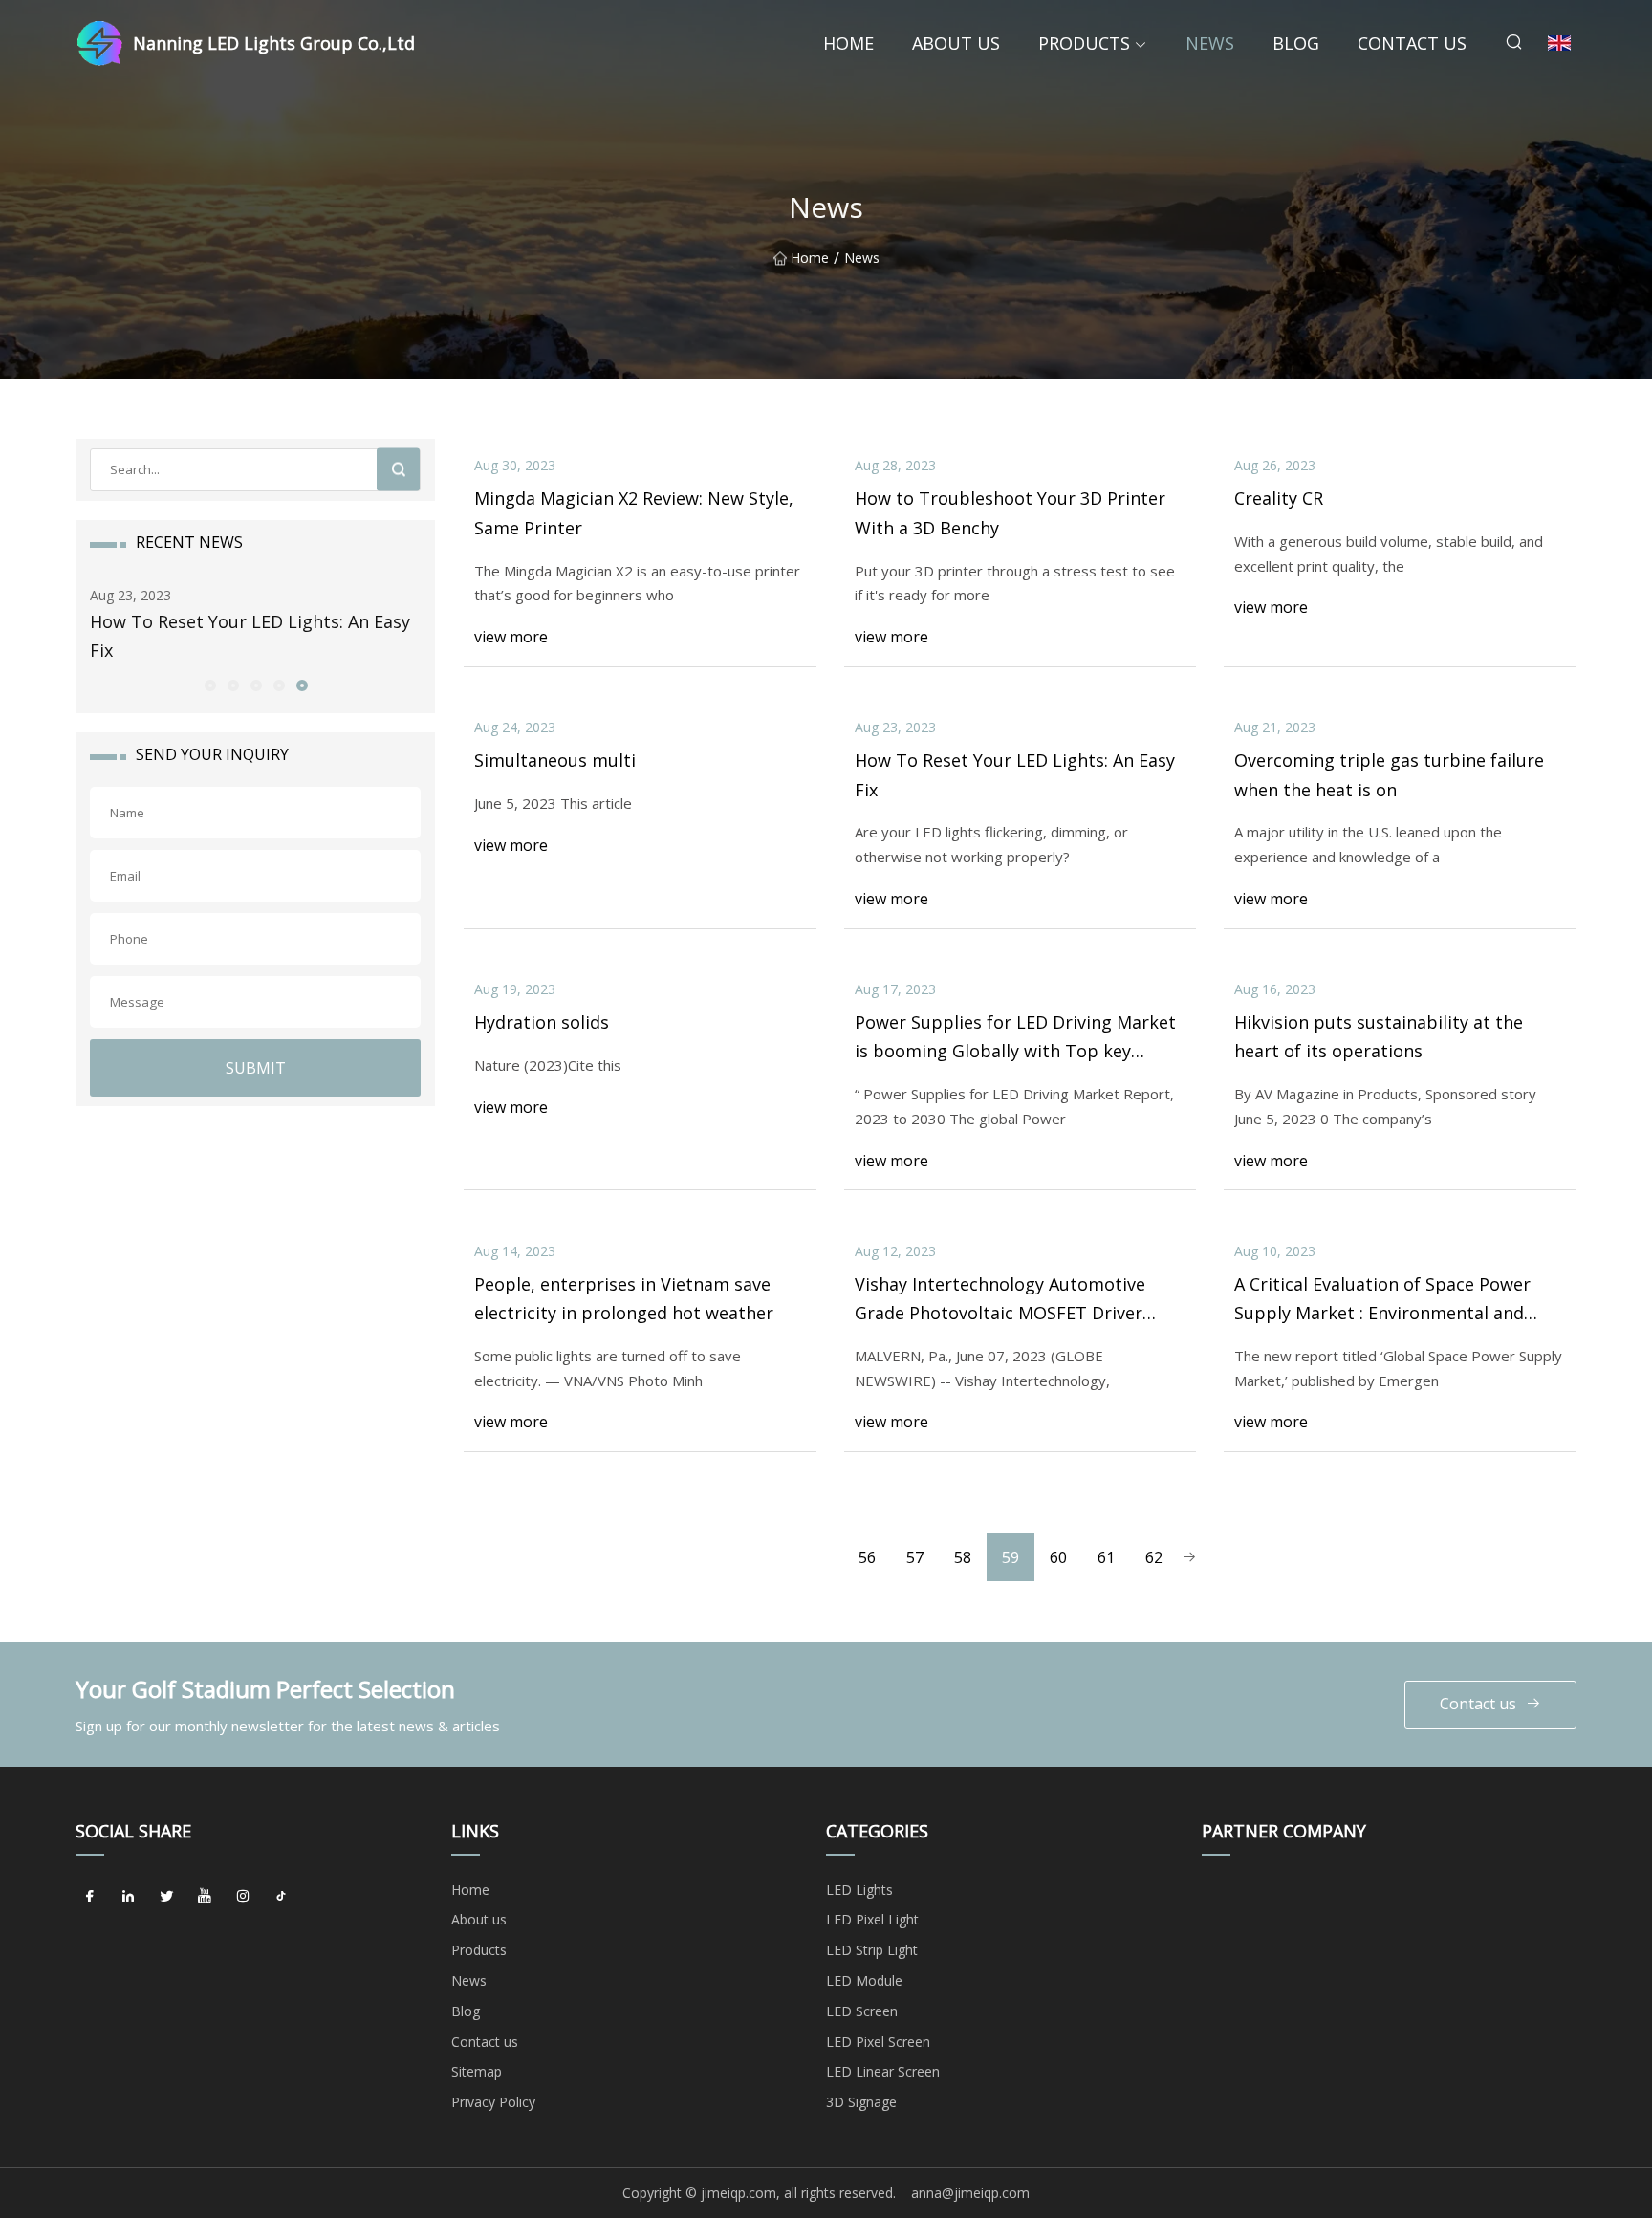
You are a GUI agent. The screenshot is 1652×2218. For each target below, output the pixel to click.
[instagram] (243, 1897)
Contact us (1412, 43)
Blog (1296, 43)
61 (1106, 1557)
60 (1058, 1557)
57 (915, 1557)
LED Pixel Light (872, 1919)
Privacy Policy (493, 2102)
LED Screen (862, 2011)
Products (1084, 43)
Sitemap (477, 2071)
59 (1011, 1557)
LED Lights (859, 1890)
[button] (209, 685)
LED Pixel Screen (878, 2042)
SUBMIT (256, 1068)
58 (963, 1557)
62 (1154, 1557)
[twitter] (166, 1897)
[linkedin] (128, 1897)
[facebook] (90, 1897)
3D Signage (861, 2102)
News (1210, 43)
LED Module (864, 1980)
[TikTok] (281, 1897)
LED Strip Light (872, 1950)
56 (867, 1557)
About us (956, 43)
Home (848, 43)
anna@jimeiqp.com (970, 2193)
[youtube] (205, 1897)
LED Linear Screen (883, 2071)
